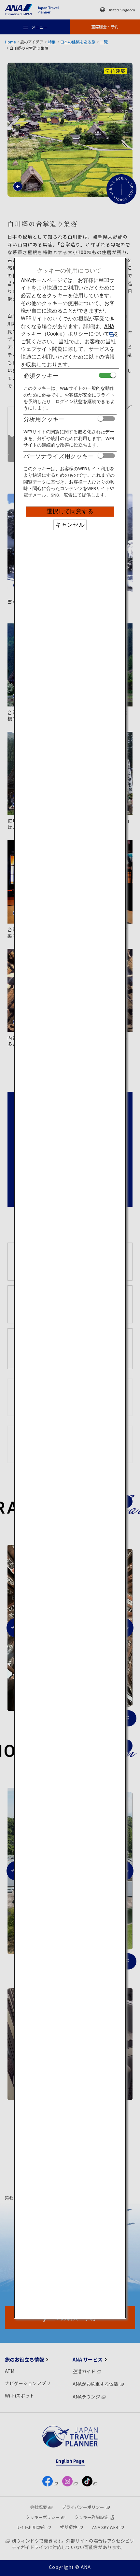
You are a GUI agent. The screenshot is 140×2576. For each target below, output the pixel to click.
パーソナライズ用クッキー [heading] (59, 456)
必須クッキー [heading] (41, 376)
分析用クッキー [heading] (44, 419)
